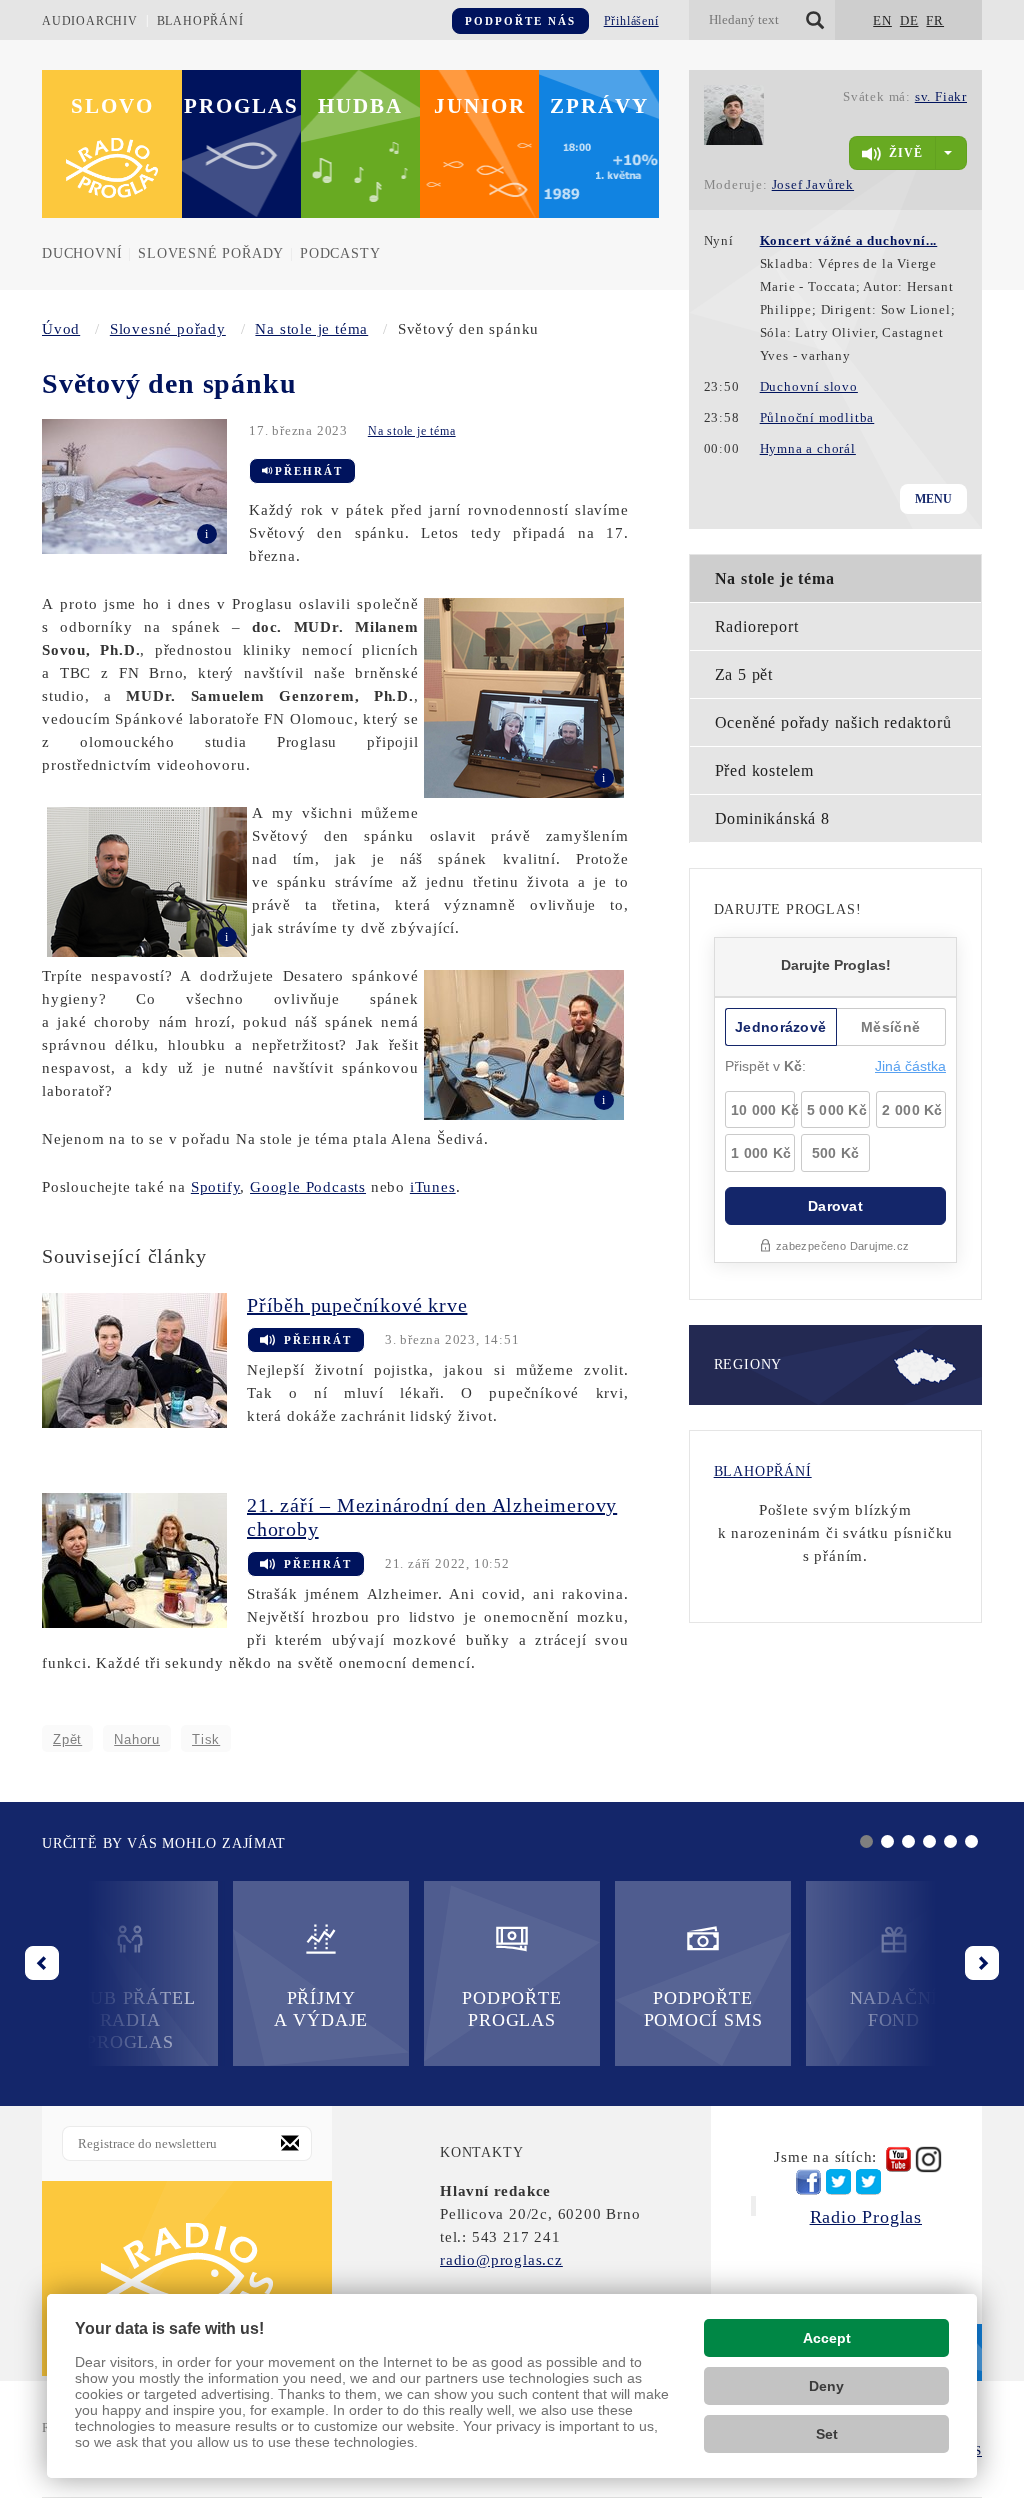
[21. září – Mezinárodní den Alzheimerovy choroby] (144, 1559)
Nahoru (137, 1739)
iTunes (433, 1187)
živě (906, 153)
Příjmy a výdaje (321, 2009)
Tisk (206, 1739)
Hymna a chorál (808, 448)
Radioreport (757, 626)
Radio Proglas (866, 2217)
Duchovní (82, 253)
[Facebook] (808, 2182)
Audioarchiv (90, 21)
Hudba (360, 106)
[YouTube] (898, 2159)
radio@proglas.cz (501, 2260)
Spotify (216, 1187)
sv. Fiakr (941, 96)
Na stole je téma (311, 329)
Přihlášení (631, 21)
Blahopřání (200, 21)
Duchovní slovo (809, 386)
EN (882, 20)
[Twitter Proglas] (838, 2182)
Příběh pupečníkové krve (357, 1305)
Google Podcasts (308, 1187)
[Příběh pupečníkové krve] (144, 1359)
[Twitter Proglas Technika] (868, 2182)
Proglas (241, 106)
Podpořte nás (520, 21)
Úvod (61, 329)
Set (827, 2434)
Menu (933, 499)
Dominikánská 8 (772, 818)
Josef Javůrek (813, 184)
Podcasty (340, 253)
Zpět (67, 1739)
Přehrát (309, 471)
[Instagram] (928, 2159)
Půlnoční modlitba (817, 417)
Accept (827, 2338)
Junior (480, 106)
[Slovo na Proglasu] (187, 2278)
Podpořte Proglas (511, 2009)
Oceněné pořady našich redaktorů (833, 722)
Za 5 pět (744, 674)
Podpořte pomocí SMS (703, 2009)
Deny (826, 2386)
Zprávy (599, 106)
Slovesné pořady (211, 253)
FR (935, 20)
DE (909, 20)
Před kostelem (764, 770)
